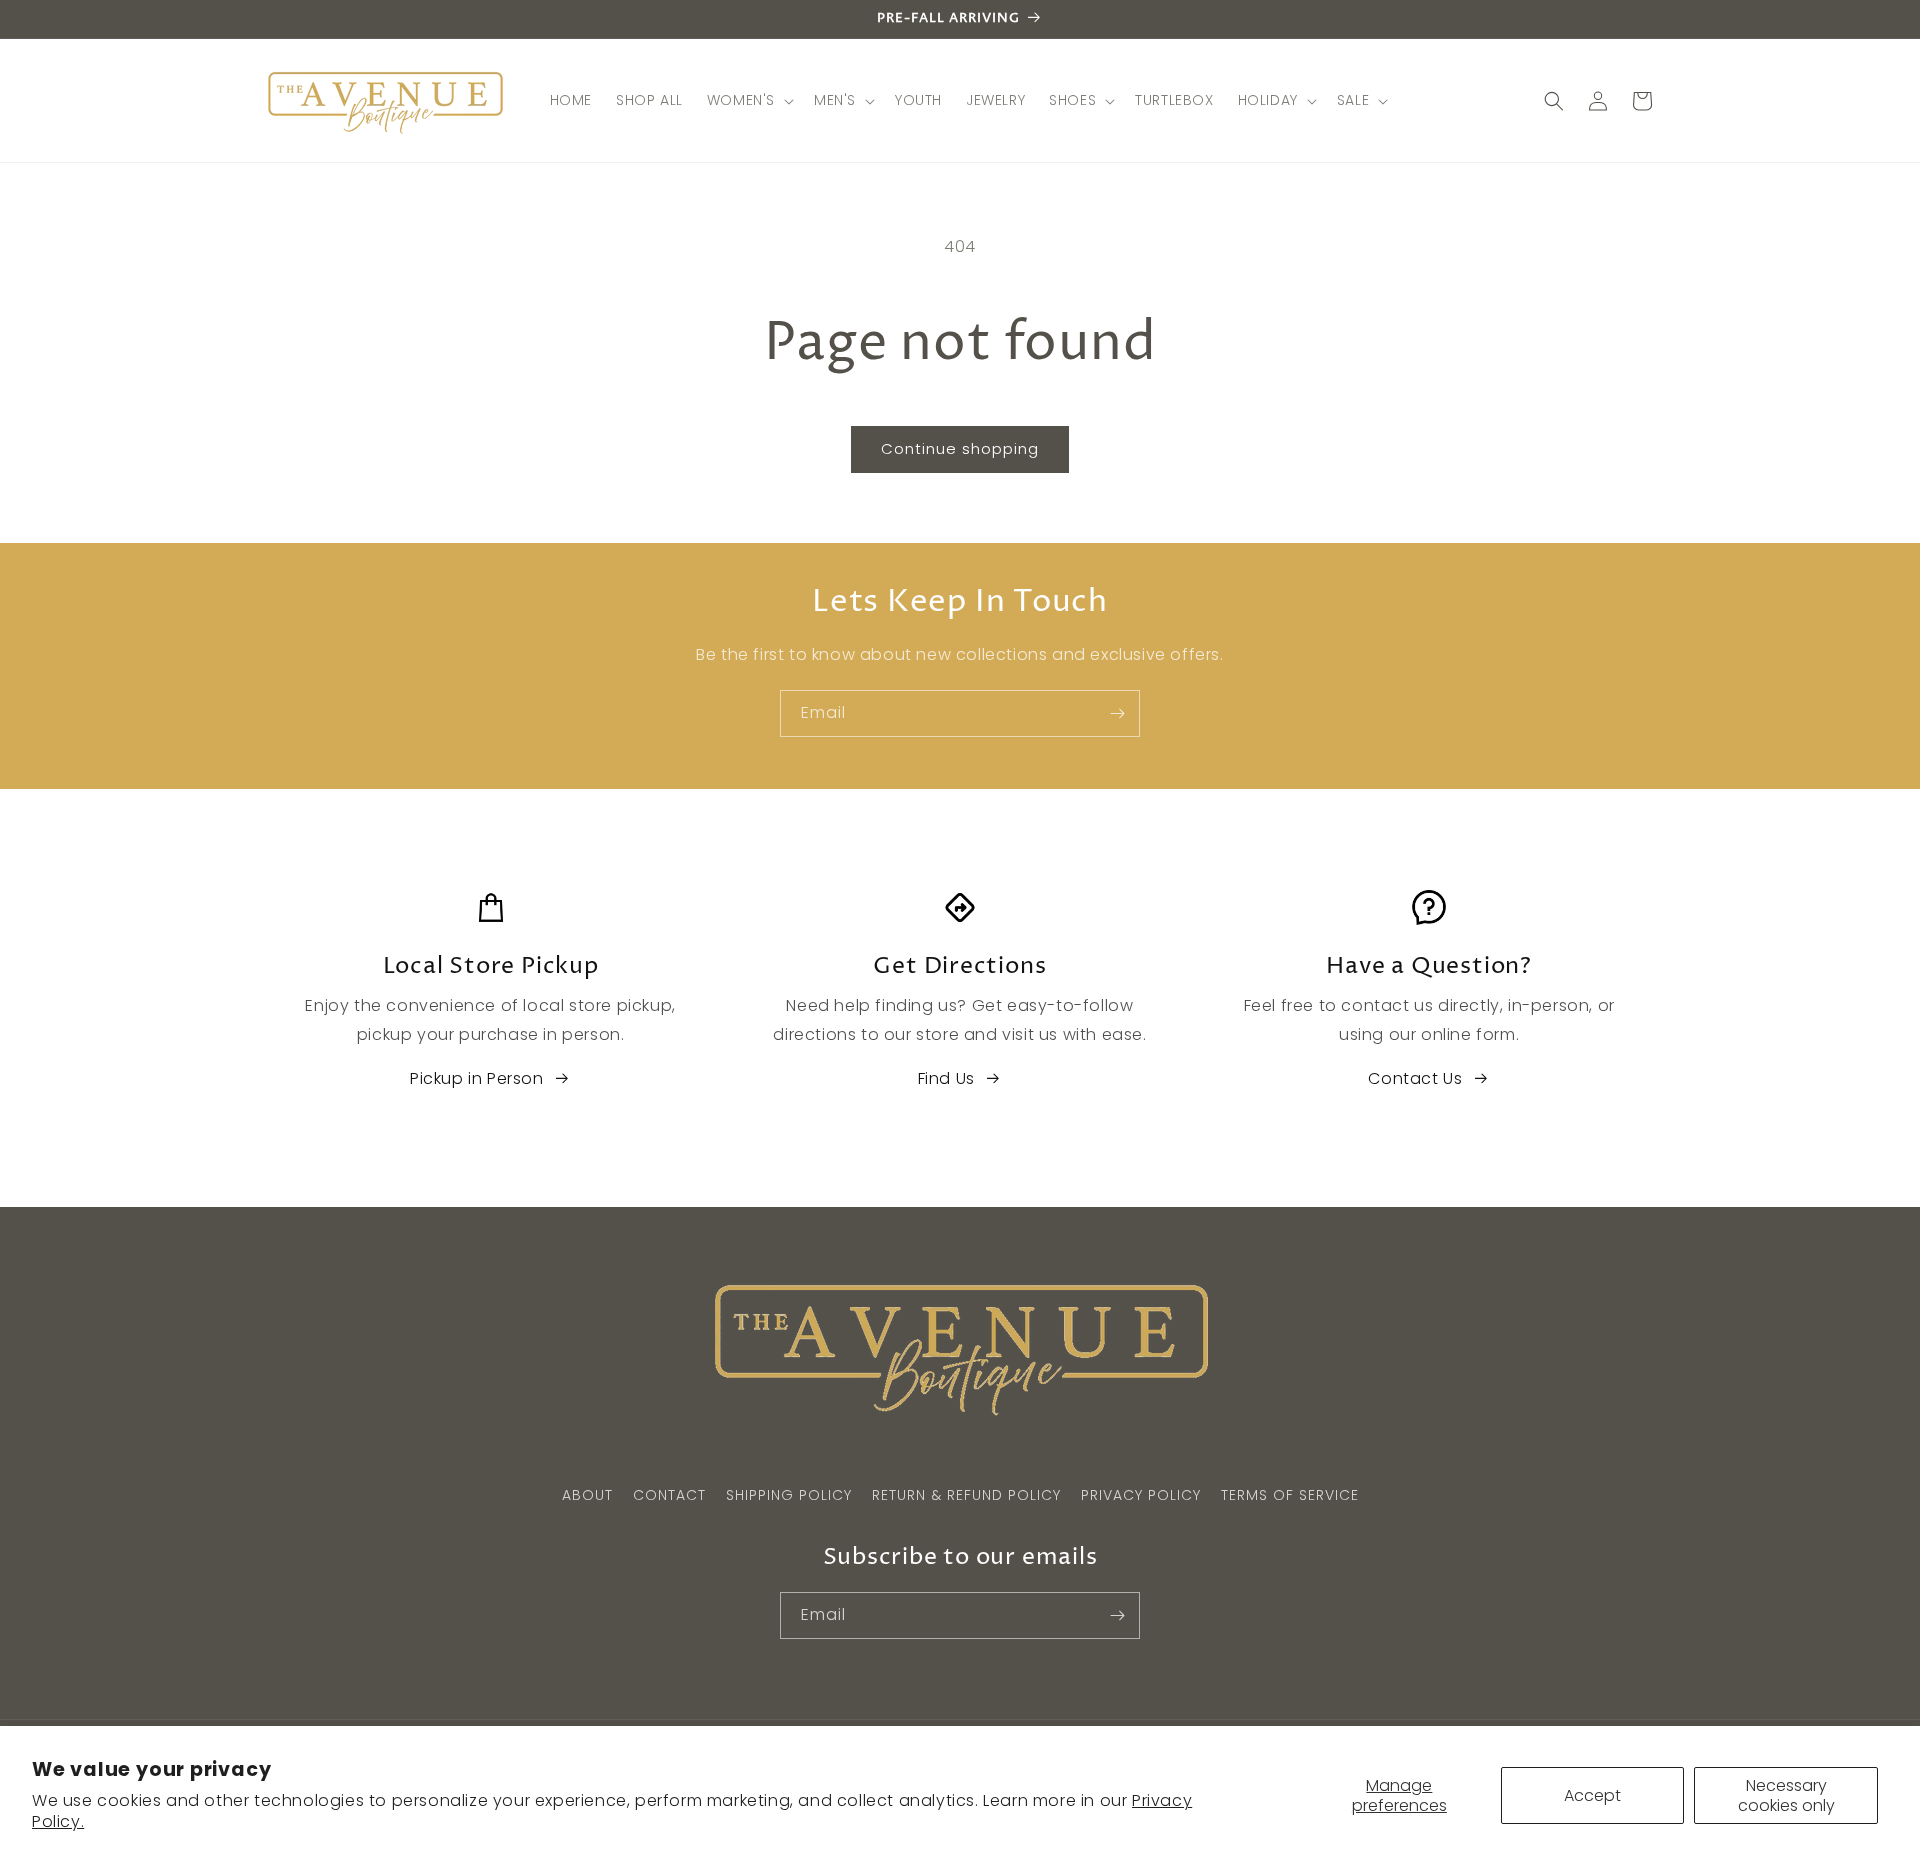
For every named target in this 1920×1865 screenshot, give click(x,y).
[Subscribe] (1117, 713)
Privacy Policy (1141, 1495)
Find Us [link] (946, 1078)
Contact (669, 1495)
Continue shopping (960, 448)
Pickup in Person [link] (477, 1078)
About (587, 1495)
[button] (748, 100)
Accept (1592, 1795)
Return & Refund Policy (966, 1495)
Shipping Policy (789, 1495)
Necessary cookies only (1786, 1795)
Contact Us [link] (1415, 1078)
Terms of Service (1290, 1495)
